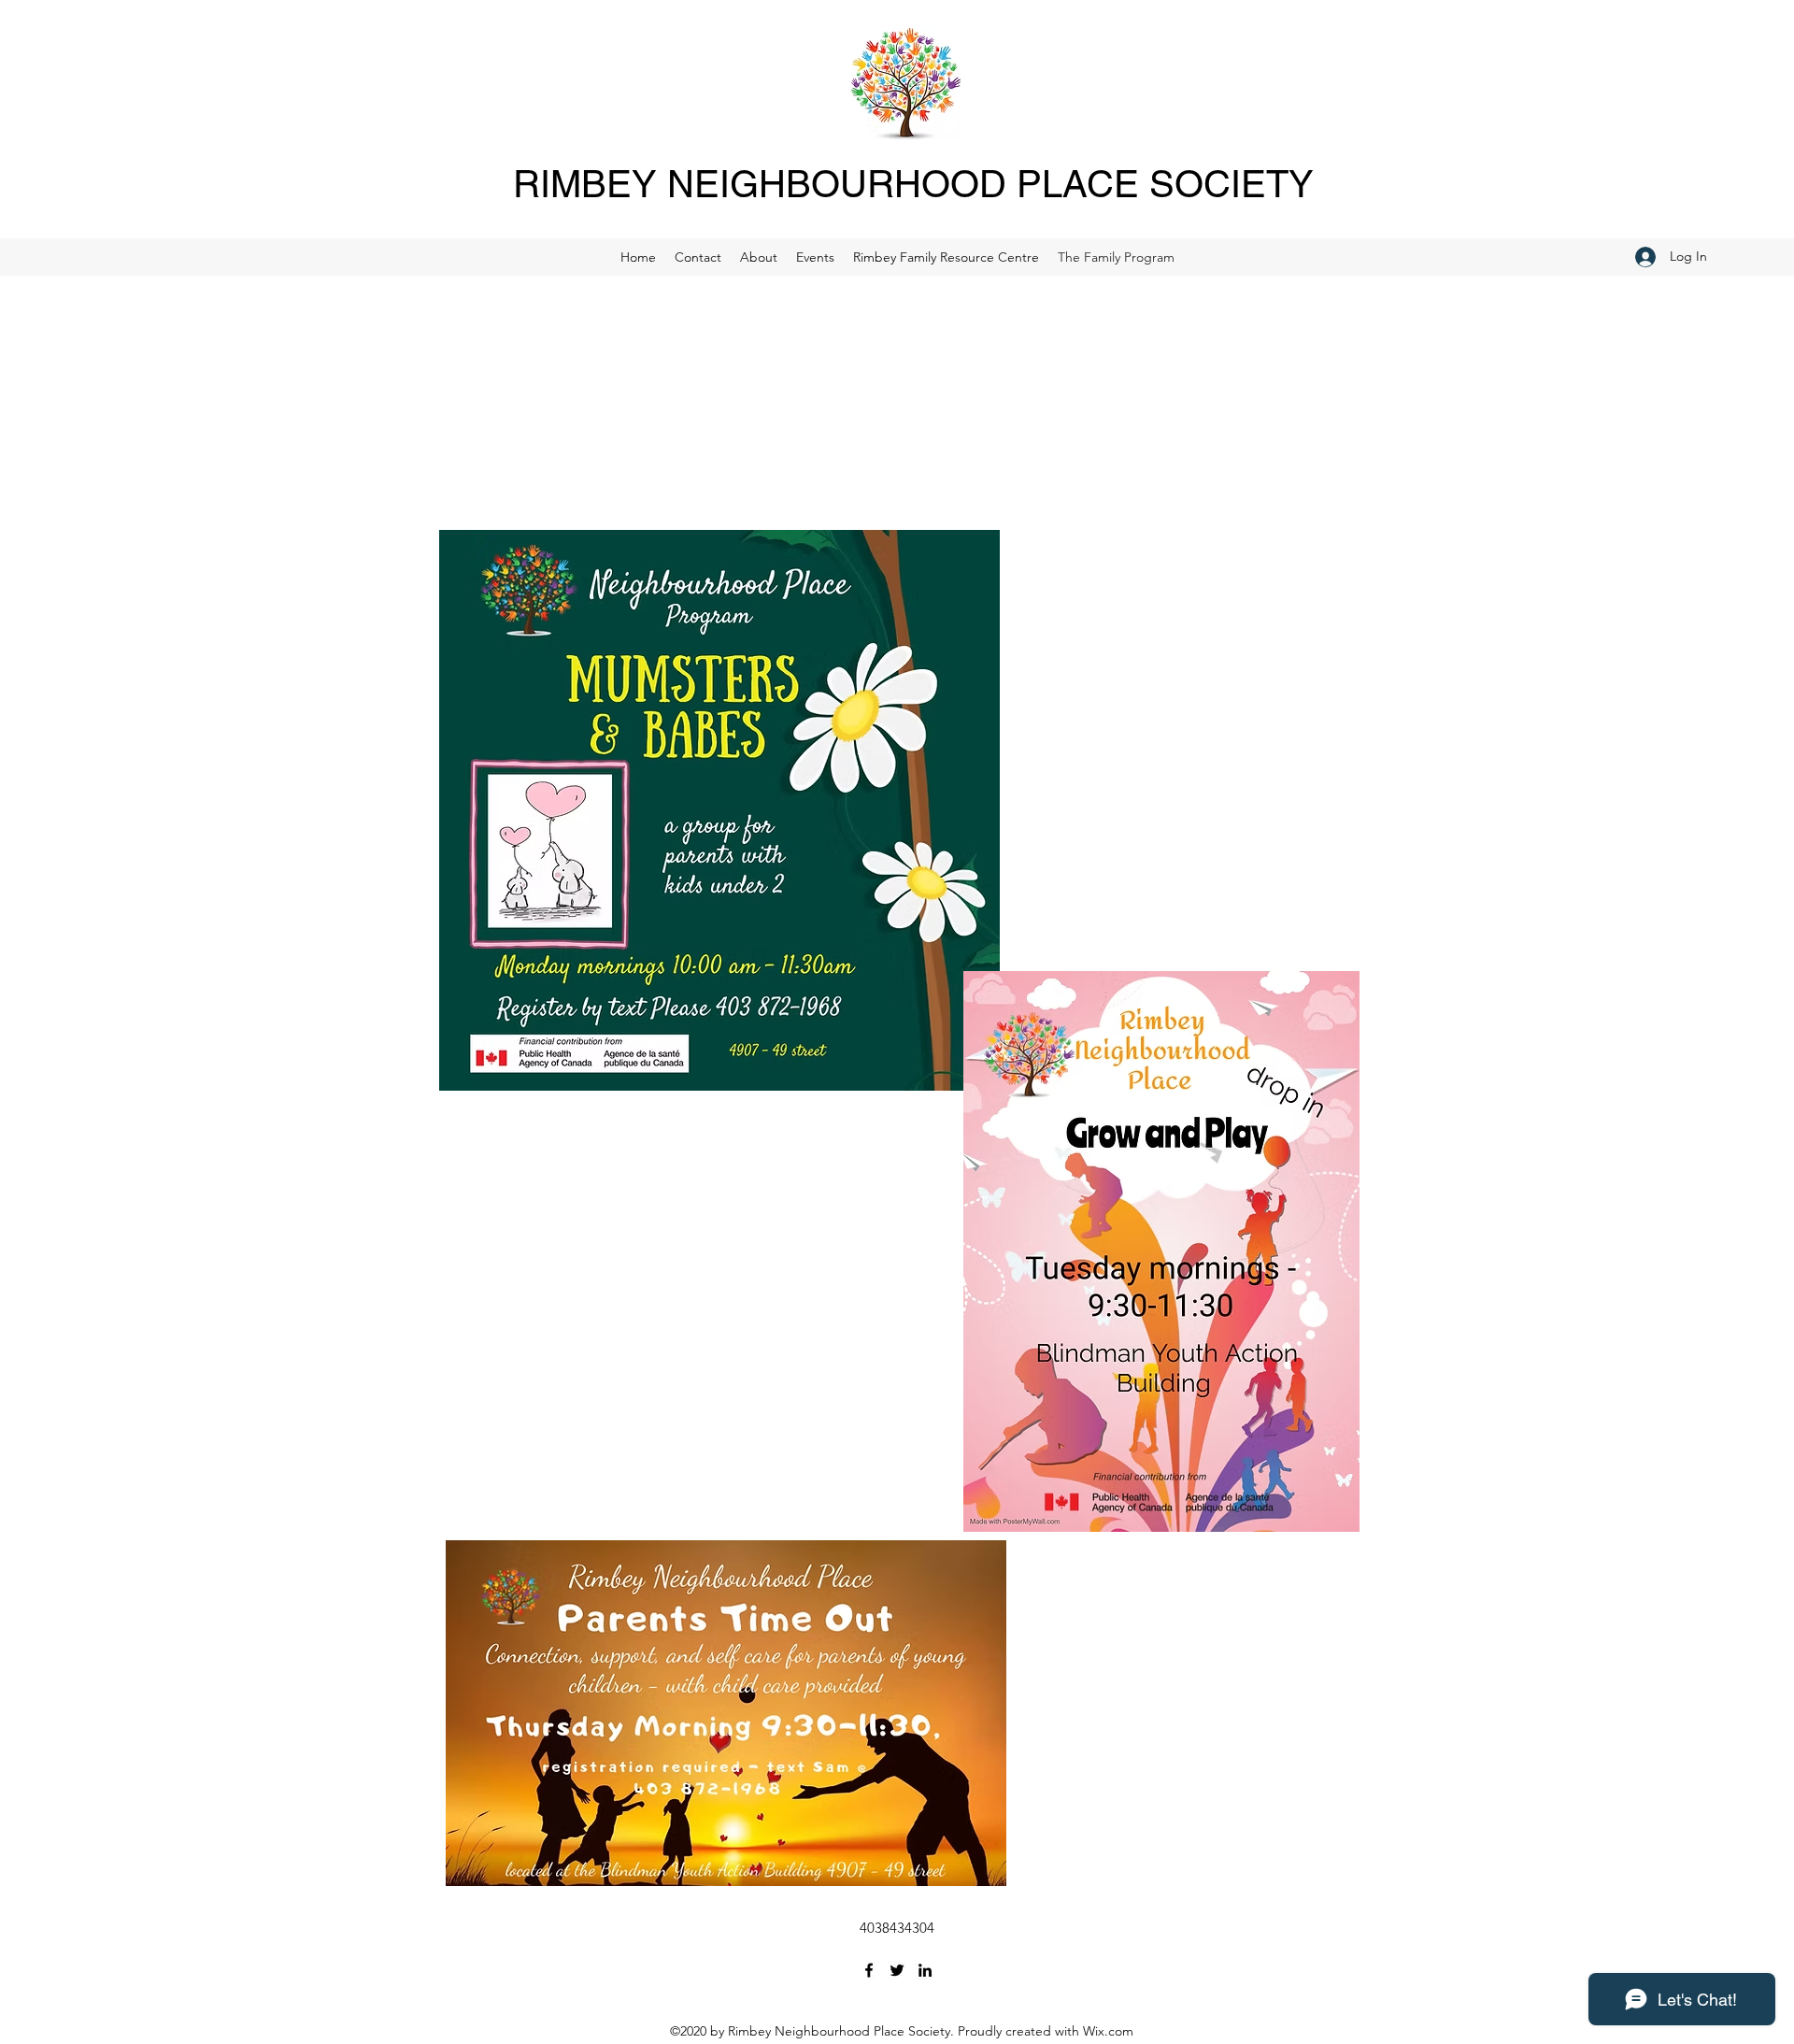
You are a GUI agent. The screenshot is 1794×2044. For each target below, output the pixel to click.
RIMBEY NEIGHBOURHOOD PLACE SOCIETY (913, 184)
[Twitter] (897, 1970)
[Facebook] (869, 1970)
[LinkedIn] (925, 1970)
